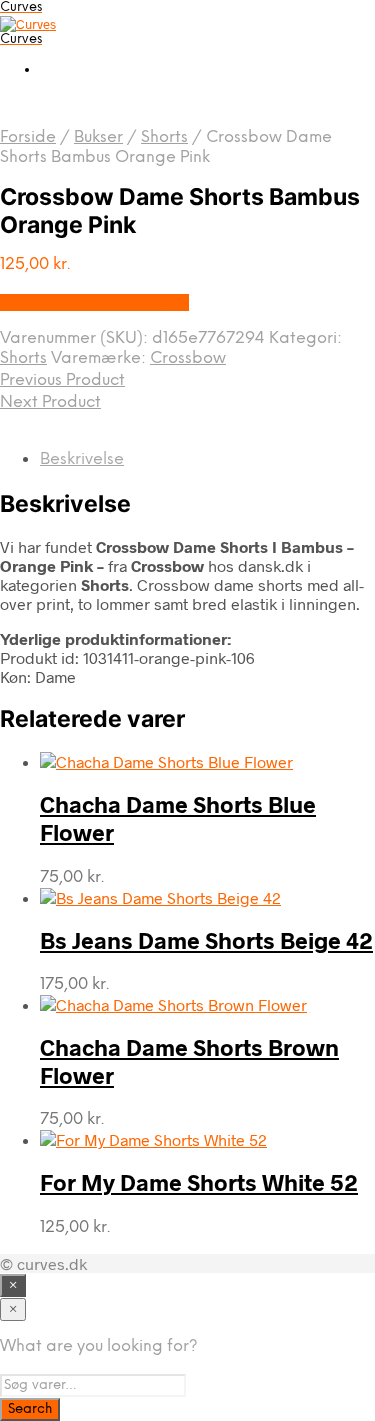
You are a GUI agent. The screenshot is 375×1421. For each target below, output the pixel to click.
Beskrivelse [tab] (82, 459)
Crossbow (188, 358)
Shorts (164, 137)
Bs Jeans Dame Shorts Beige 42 (206, 940)
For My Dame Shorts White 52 (199, 1182)
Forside (28, 137)
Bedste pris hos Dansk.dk (94, 302)
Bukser (98, 137)
